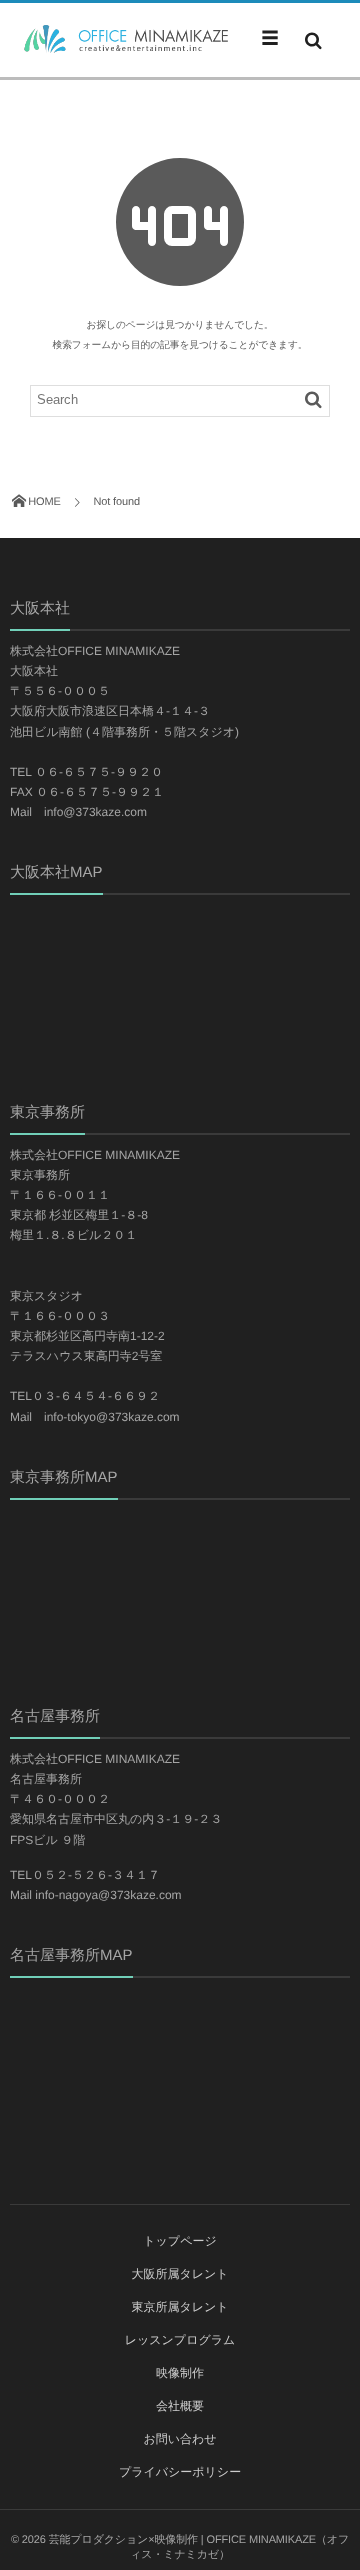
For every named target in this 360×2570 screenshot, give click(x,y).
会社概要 (180, 2406)
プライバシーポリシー (180, 2472)
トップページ (179, 2241)
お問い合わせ (179, 2439)
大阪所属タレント (179, 2274)
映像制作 (180, 2373)
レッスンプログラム (180, 2340)
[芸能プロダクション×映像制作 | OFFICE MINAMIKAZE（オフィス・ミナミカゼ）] (119, 39)
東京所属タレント (179, 2307)
